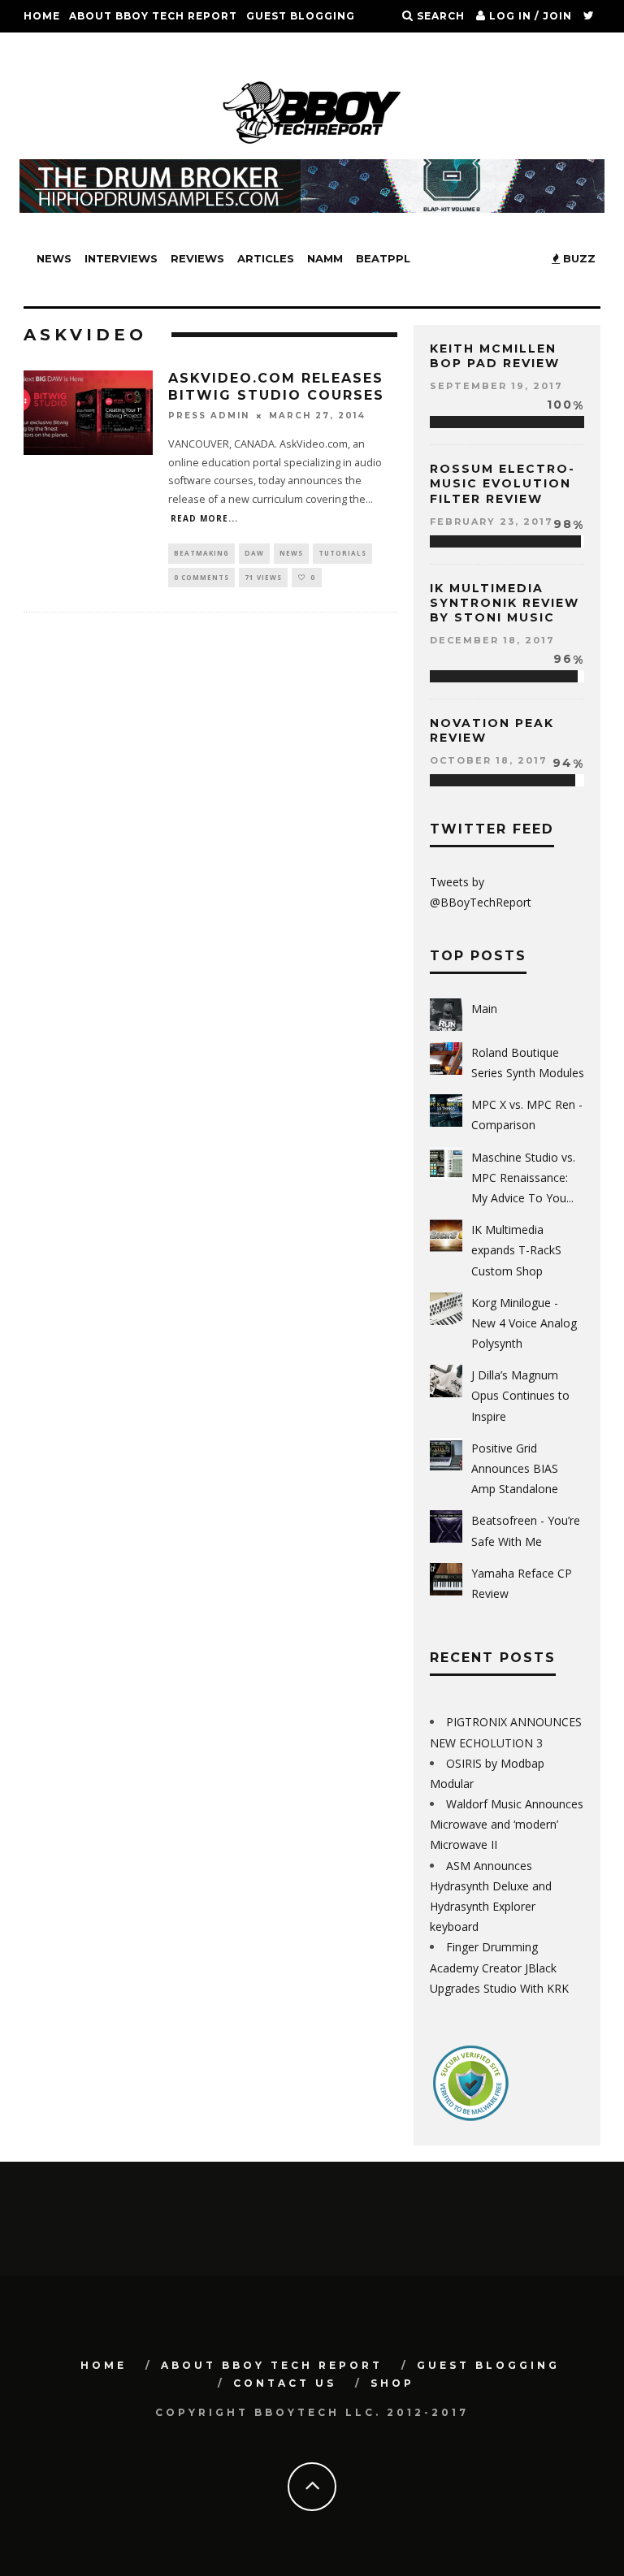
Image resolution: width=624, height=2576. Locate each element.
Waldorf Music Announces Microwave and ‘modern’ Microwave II (507, 1824)
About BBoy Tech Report (153, 16)
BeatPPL (383, 258)
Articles (266, 258)
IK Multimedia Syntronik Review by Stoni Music (505, 603)
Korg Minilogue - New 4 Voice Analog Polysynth (524, 1323)
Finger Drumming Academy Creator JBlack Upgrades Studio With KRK (499, 1967)
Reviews (197, 258)
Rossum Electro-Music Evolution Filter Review (503, 483)
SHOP (128, 48)
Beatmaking (201, 553)
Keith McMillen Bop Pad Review (495, 356)
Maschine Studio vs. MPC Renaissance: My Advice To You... (523, 1178)
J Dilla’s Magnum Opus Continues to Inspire (520, 1395)
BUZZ (578, 258)
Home (42, 16)
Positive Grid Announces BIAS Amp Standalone (515, 1468)
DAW (254, 553)
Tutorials (342, 553)
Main (484, 1009)
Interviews (121, 258)
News (54, 258)
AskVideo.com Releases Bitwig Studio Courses (276, 387)
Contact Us (63, 48)
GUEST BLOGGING (301, 16)
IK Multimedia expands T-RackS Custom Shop (516, 1250)
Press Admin (209, 416)
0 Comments (201, 577)
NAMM (325, 258)
